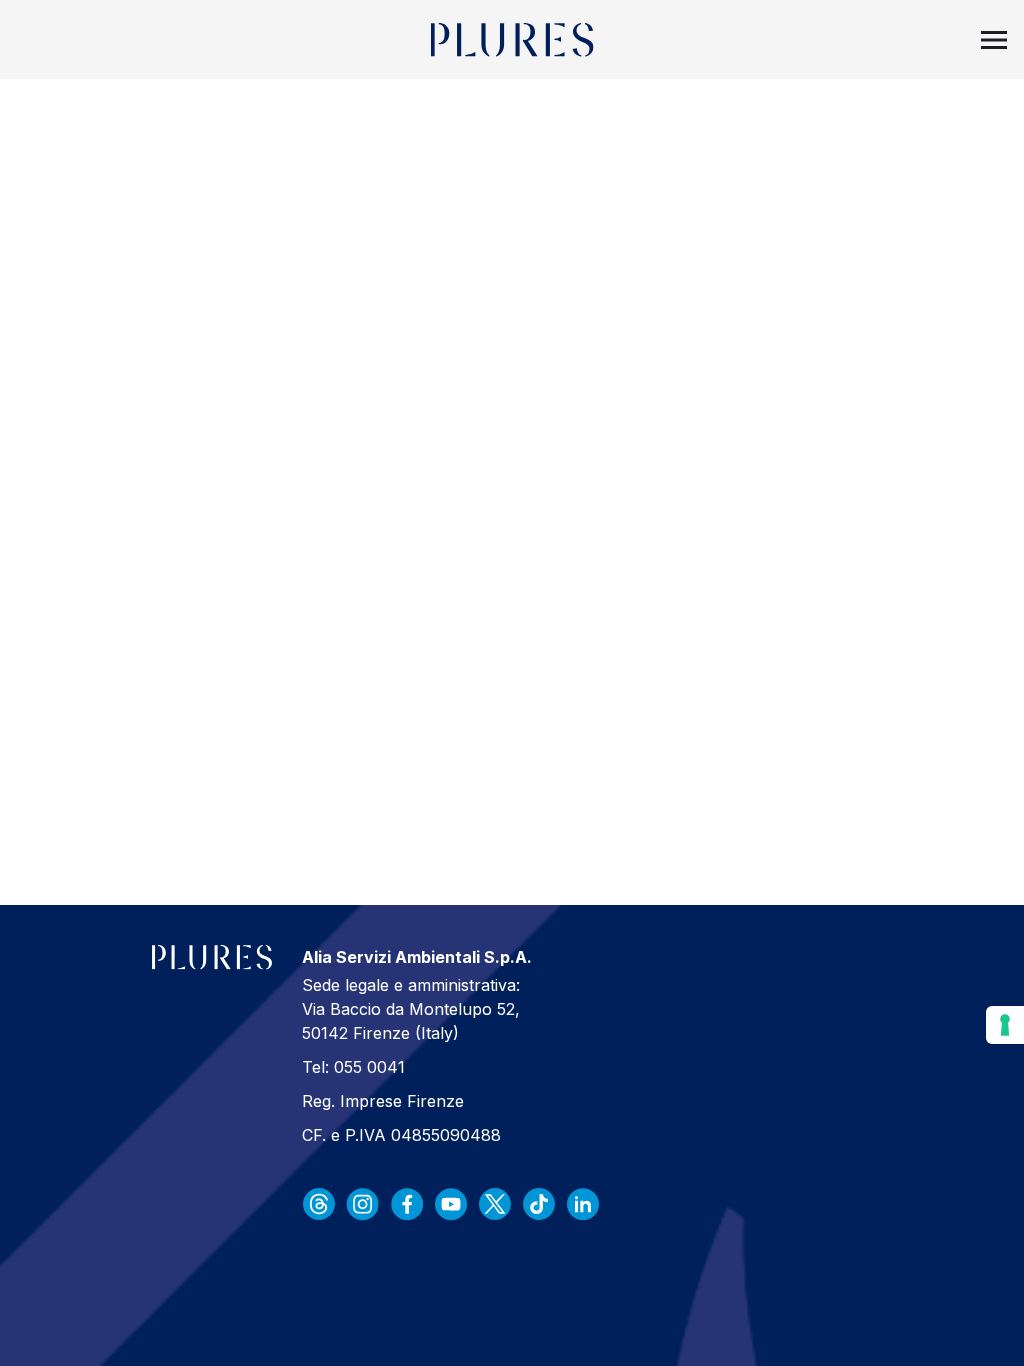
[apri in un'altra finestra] (319, 1204)
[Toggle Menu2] (994, 40)
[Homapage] (512, 40)
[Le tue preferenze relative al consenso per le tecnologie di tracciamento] (1005, 1025)
